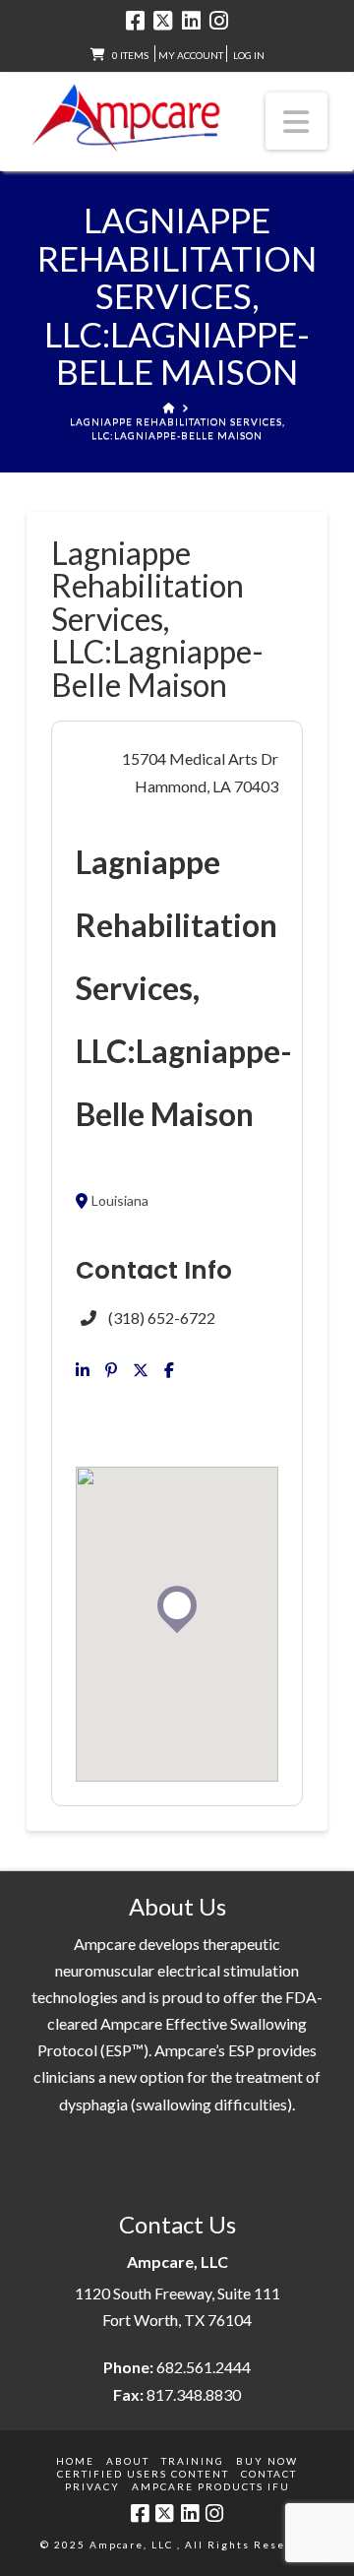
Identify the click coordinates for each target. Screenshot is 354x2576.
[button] (297, 121)
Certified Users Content (143, 2474)
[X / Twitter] (163, 21)
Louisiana (120, 1201)
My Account (191, 55)
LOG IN (249, 55)
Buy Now (267, 2461)
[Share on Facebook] (169, 1370)
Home (75, 2461)
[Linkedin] (83, 1370)
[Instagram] (219, 21)
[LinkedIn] (191, 21)
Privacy (92, 2486)
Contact (269, 2474)
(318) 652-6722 (162, 1318)
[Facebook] (135, 21)
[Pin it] (111, 1370)
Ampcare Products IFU (211, 2486)
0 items (130, 55)
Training (193, 2461)
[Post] (141, 1370)
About (128, 2461)
